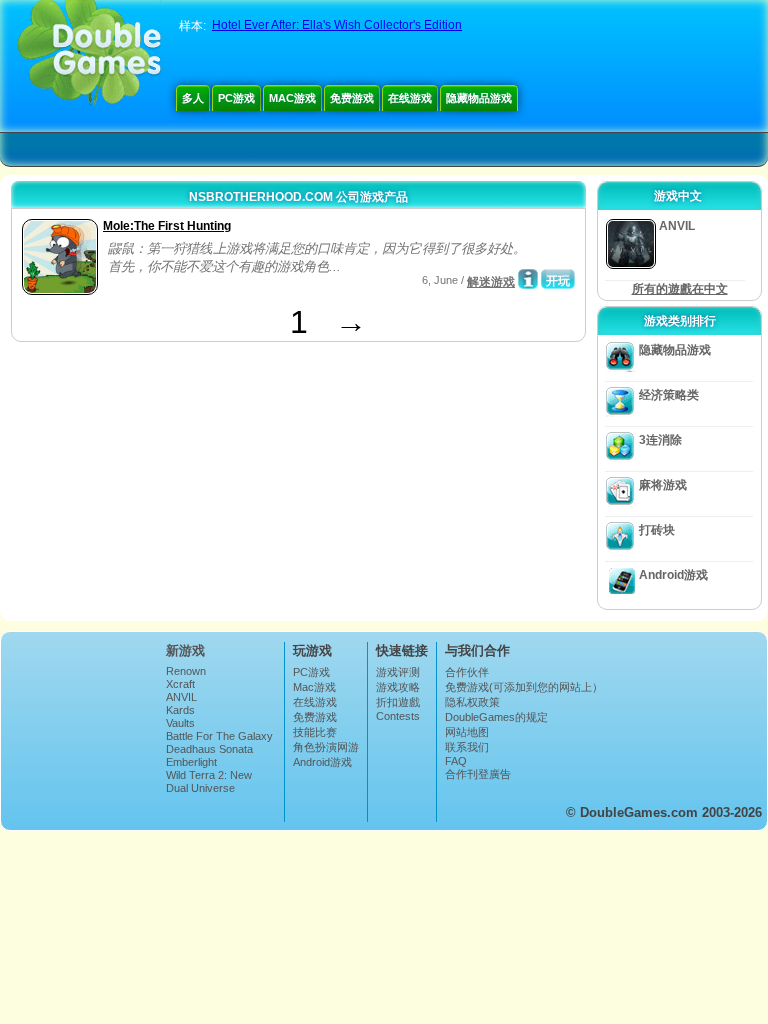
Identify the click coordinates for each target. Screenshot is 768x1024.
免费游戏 (352, 98)
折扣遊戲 (398, 702)
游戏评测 (398, 672)
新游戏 (185, 650)
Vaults (180, 723)
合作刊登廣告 (478, 774)
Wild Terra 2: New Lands (209, 781)
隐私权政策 (472, 702)
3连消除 (660, 440)
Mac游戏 (292, 98)
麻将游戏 (663, 485)
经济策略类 (669, 395)
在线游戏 (410, 98)
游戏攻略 (398, 687)
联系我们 (467, 747)
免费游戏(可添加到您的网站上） (524, 687)
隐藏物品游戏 (479, 98)
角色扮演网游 (326, 747)
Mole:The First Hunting (167, 226)
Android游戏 (673, 575)
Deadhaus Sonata (209, 749)
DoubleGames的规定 (496, 717)
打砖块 (657, 530)
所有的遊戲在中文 (680, 289)
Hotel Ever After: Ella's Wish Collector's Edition (337, 25)
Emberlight (191, 762)
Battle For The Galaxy (219, 736)
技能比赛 (315, 732)
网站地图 (467, 732)
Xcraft (180, 684)
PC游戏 (236, 98)
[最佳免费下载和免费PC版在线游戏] (89, 55)
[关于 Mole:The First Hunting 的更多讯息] (528, 279)
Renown (186, 671)
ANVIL (181, 697)
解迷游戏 (491, 282)
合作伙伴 (467, 672)
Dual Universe (200, 788)
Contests (398, 716)
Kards (180, 710)
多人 (193, 98)
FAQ (456, 761)
